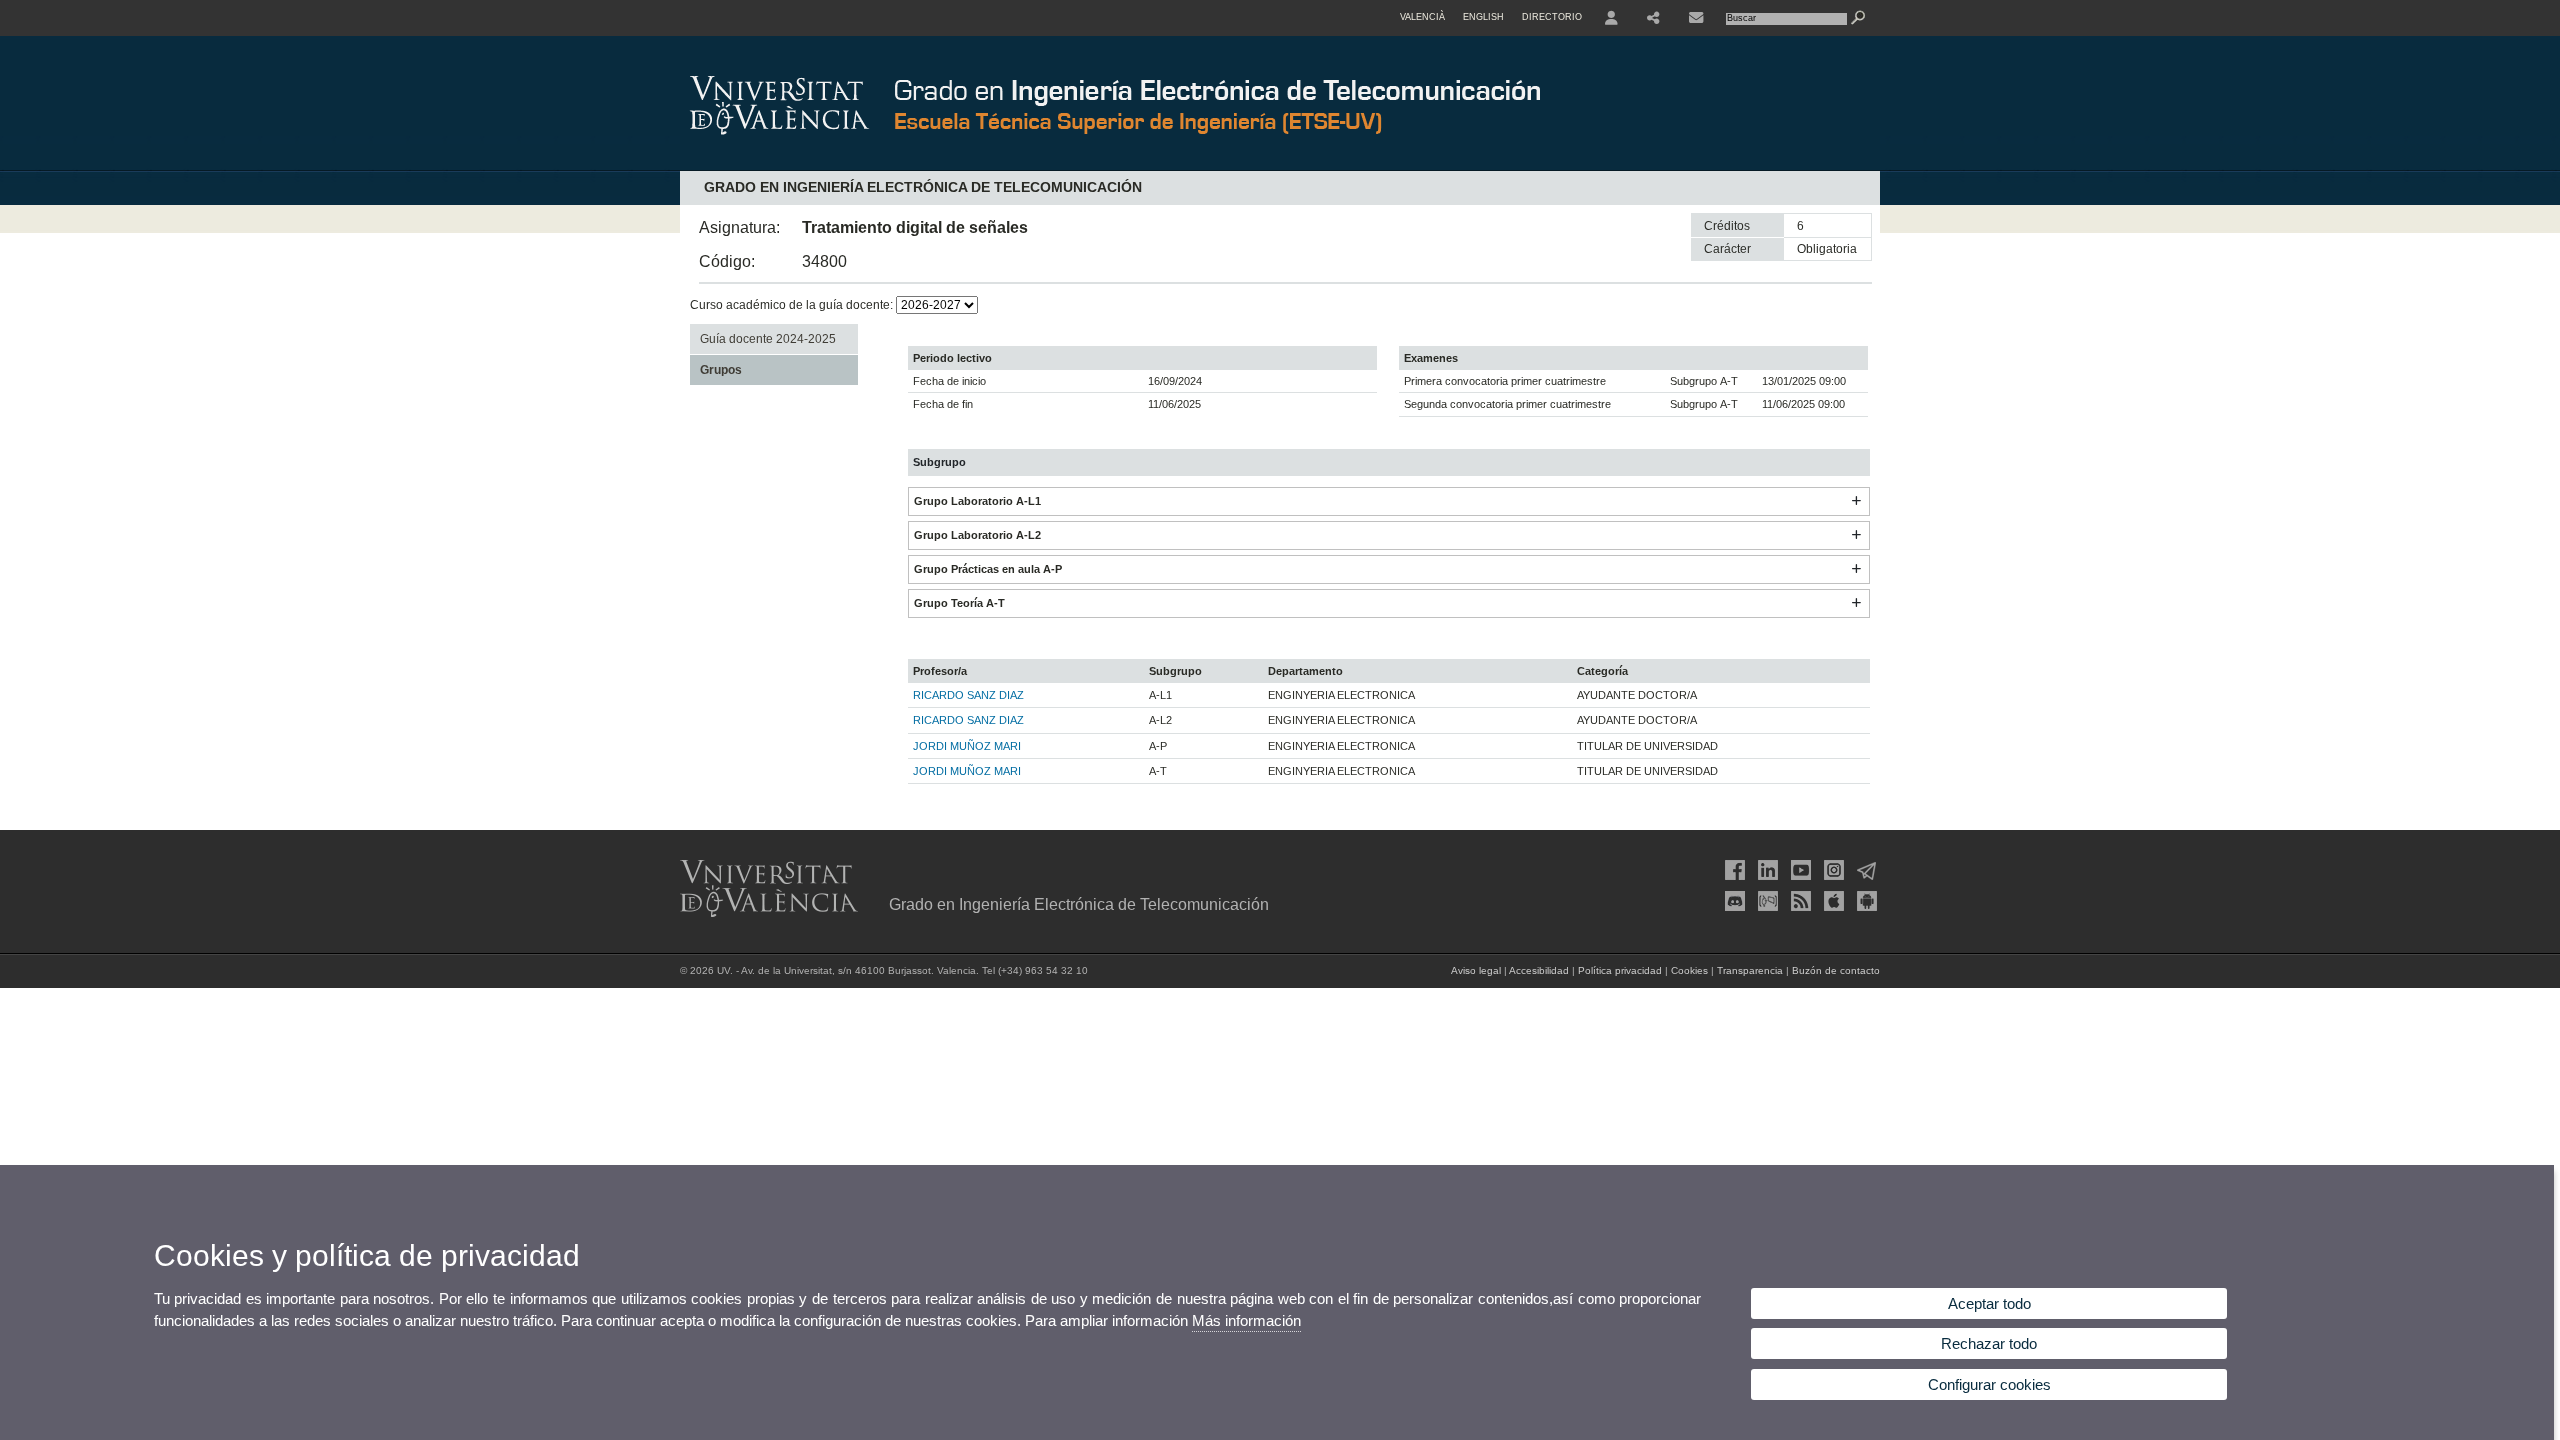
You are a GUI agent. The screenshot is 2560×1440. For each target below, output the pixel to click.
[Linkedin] (1766, 870)
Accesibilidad (1539, 970)
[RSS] (1799, 901)
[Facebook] (1733, 870)
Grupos (721, 370)
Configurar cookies (1989, 1384)
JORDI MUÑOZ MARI (967, 746)
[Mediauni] (1766, 901)
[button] (1856, 501)
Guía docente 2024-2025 (768, 339)
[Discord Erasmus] (1733, 901)
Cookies (1689, 970)
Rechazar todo (1989, 1343)
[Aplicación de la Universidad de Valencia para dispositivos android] (1865, 901)
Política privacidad (1620, 970)
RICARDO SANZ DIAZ (968, 695)
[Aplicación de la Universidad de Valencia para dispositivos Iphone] (1832, 901)
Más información (1246, 1320)
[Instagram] (1832, 870)
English (1483, 17)
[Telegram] (1865, 870)
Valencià (1422, 17)
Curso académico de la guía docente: (793, 305)
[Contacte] (1696, 18)
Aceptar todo (1989, 1303)
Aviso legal (1476, 970)
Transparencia (1750, 970)
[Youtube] (1799, 870)
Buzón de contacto (1836, 970)
